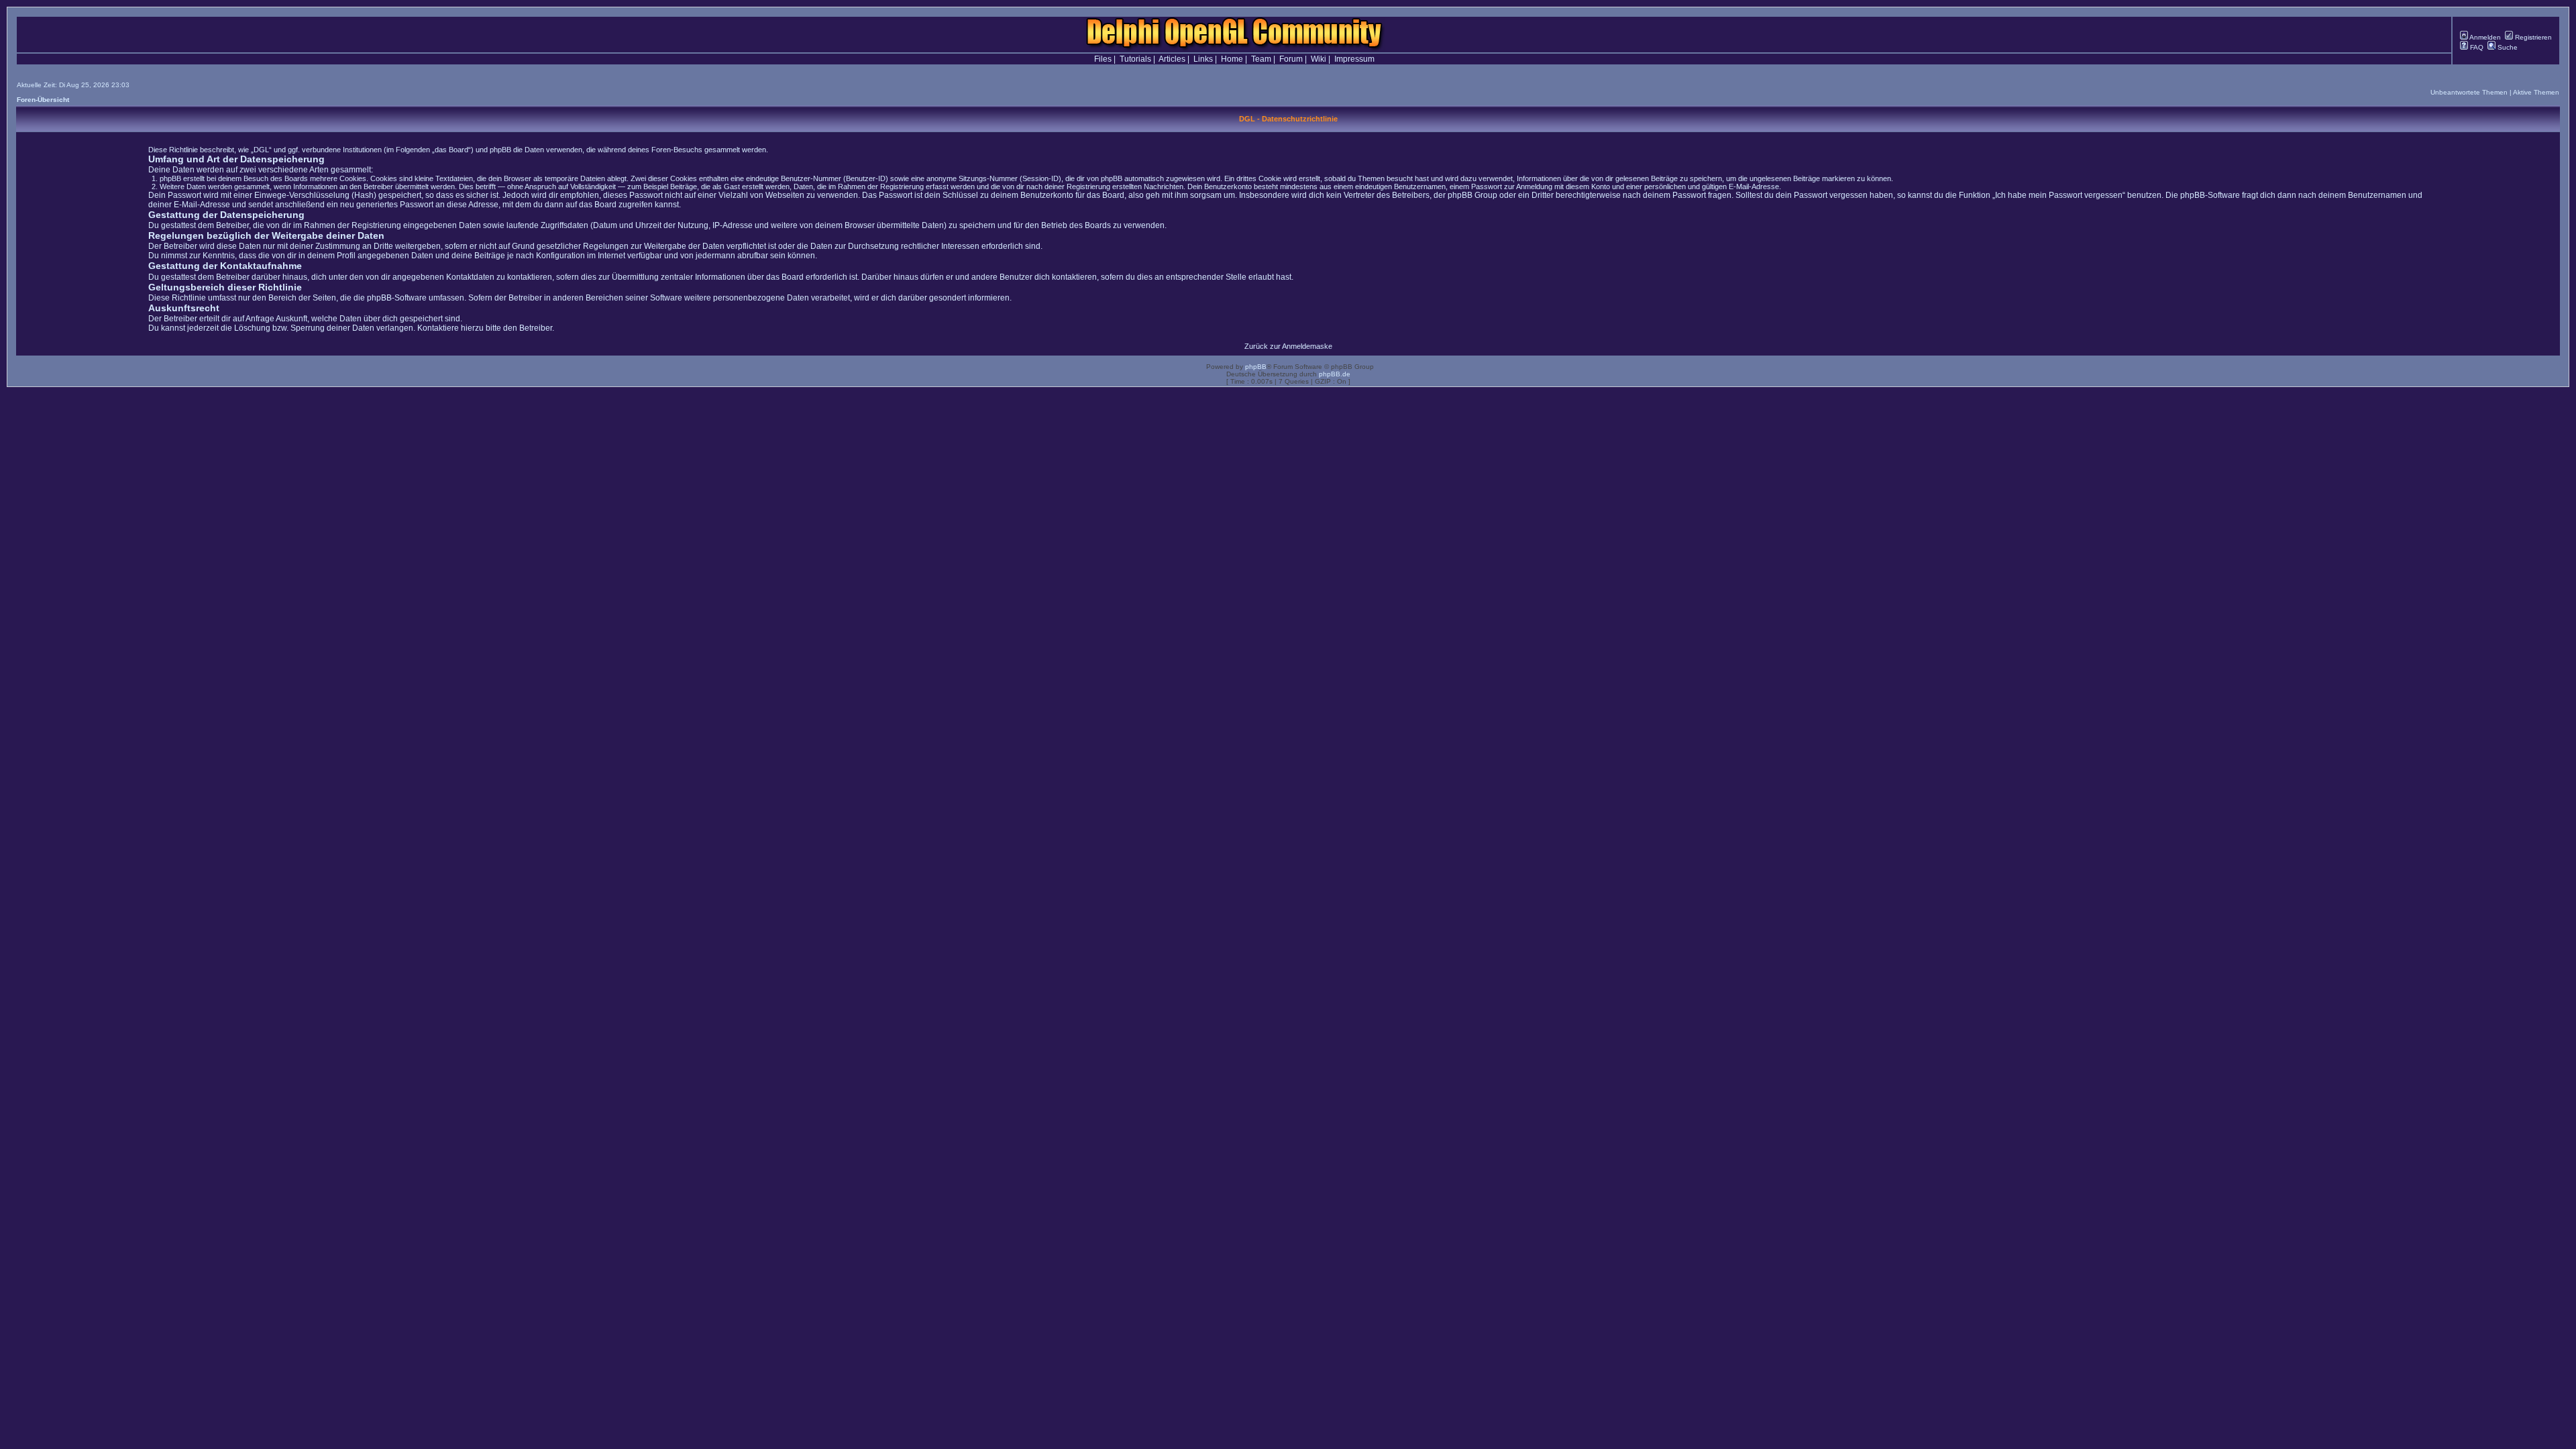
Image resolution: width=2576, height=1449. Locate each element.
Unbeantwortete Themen (2469, 92)
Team (1261, 59)
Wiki (1319, 59)
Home (1232, 59)
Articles (1172, 59)
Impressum (1354, 59)
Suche (2507, 47)
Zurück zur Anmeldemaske (1288, 346)
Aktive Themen (2536, 92)
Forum (1291, 59)
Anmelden (2484, 37)
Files (1103, 59)
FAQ (2476, 47)
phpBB (1256, 367)
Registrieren (2532, 37)
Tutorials (1135, 59)
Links (1203, 59)
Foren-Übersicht (43, 100)
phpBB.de (1335, 374)
